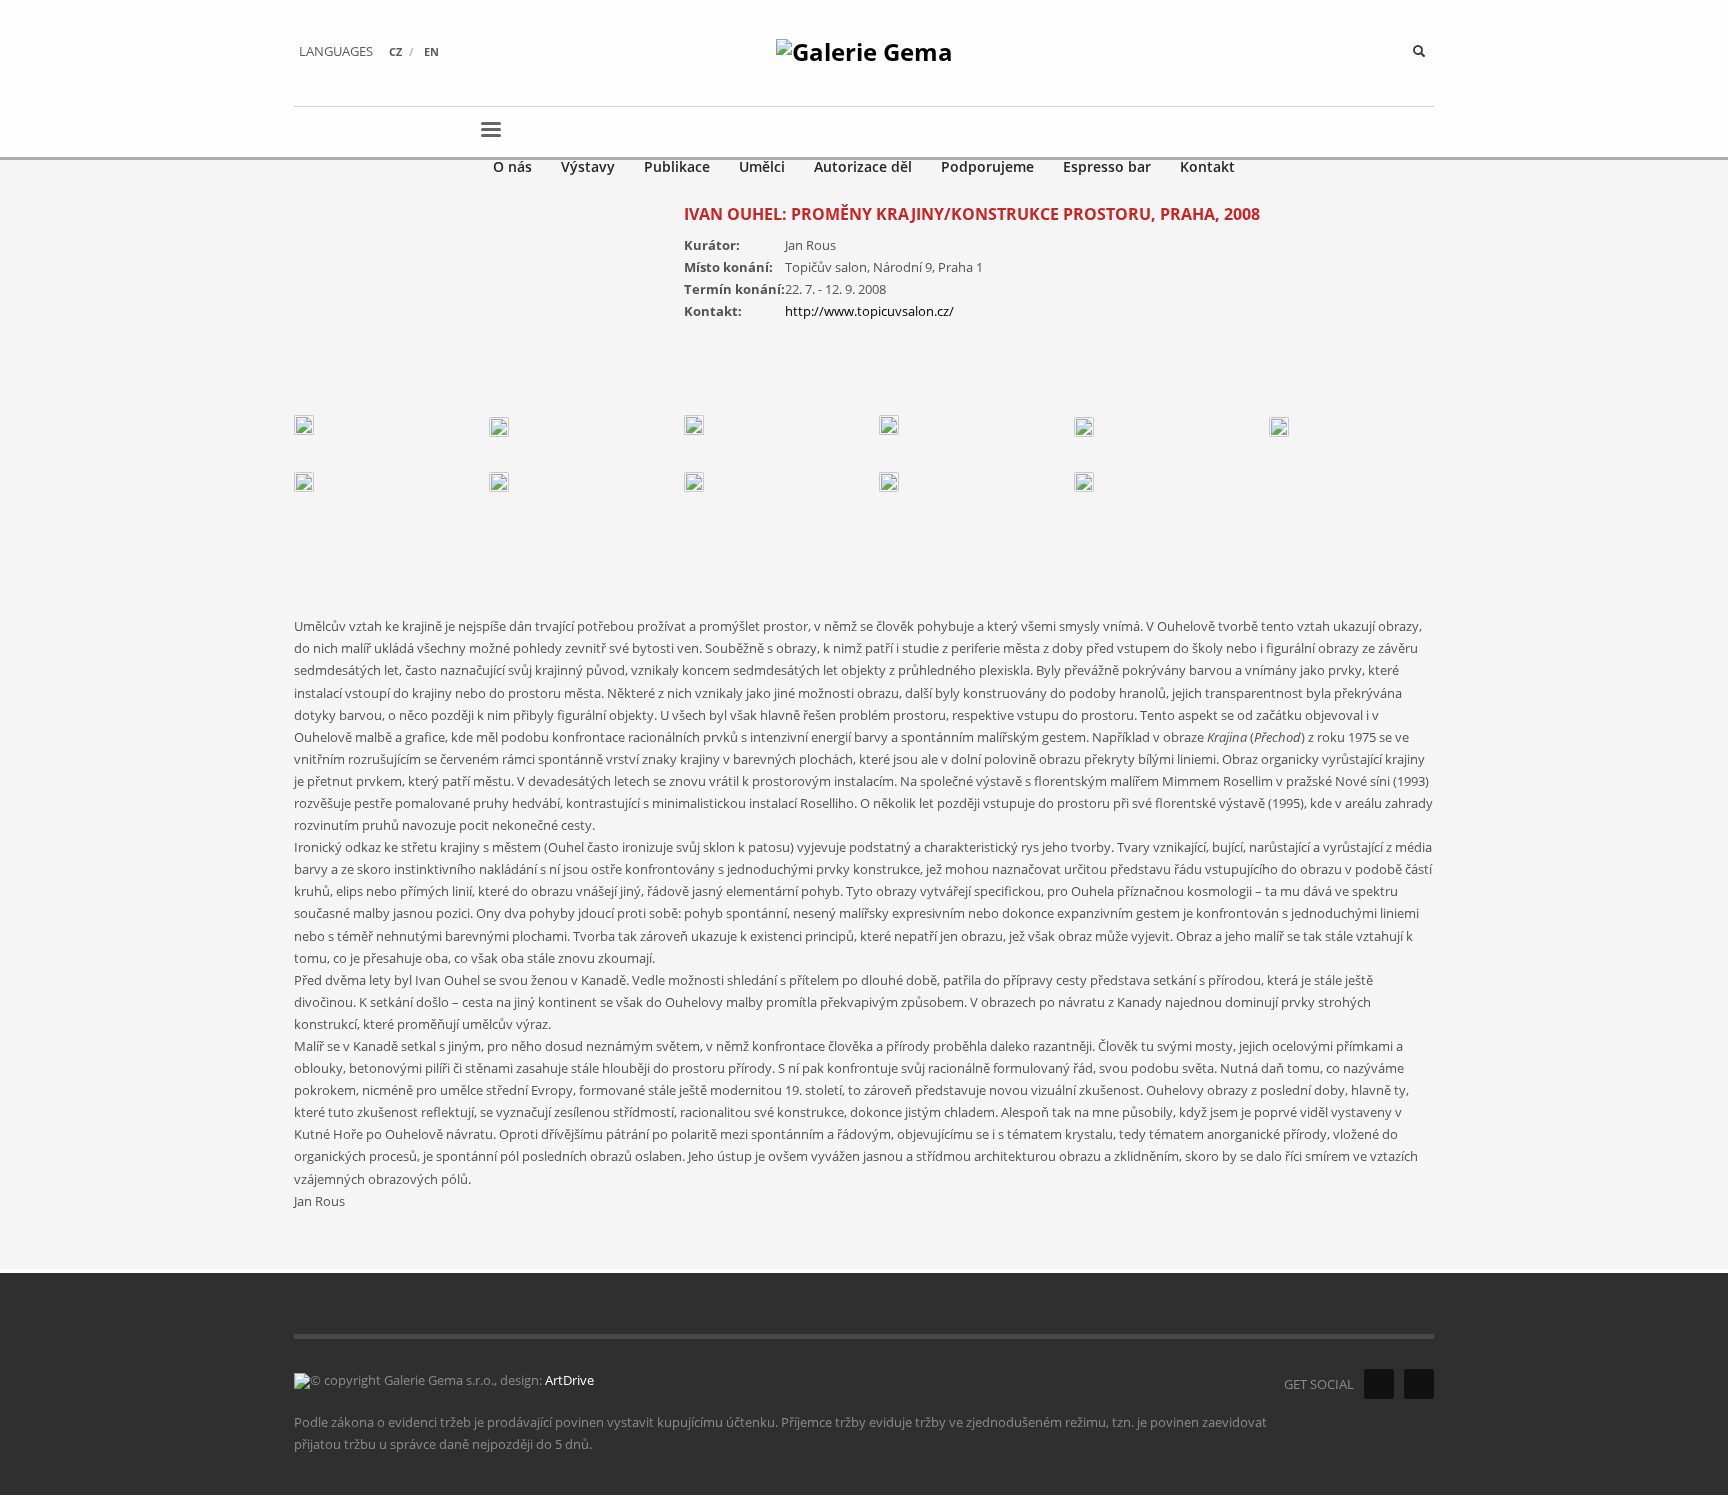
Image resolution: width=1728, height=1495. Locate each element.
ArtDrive (569, 1380)
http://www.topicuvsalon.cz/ (869, 311)
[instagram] (1419, 1384)
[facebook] (1379, 1384)
